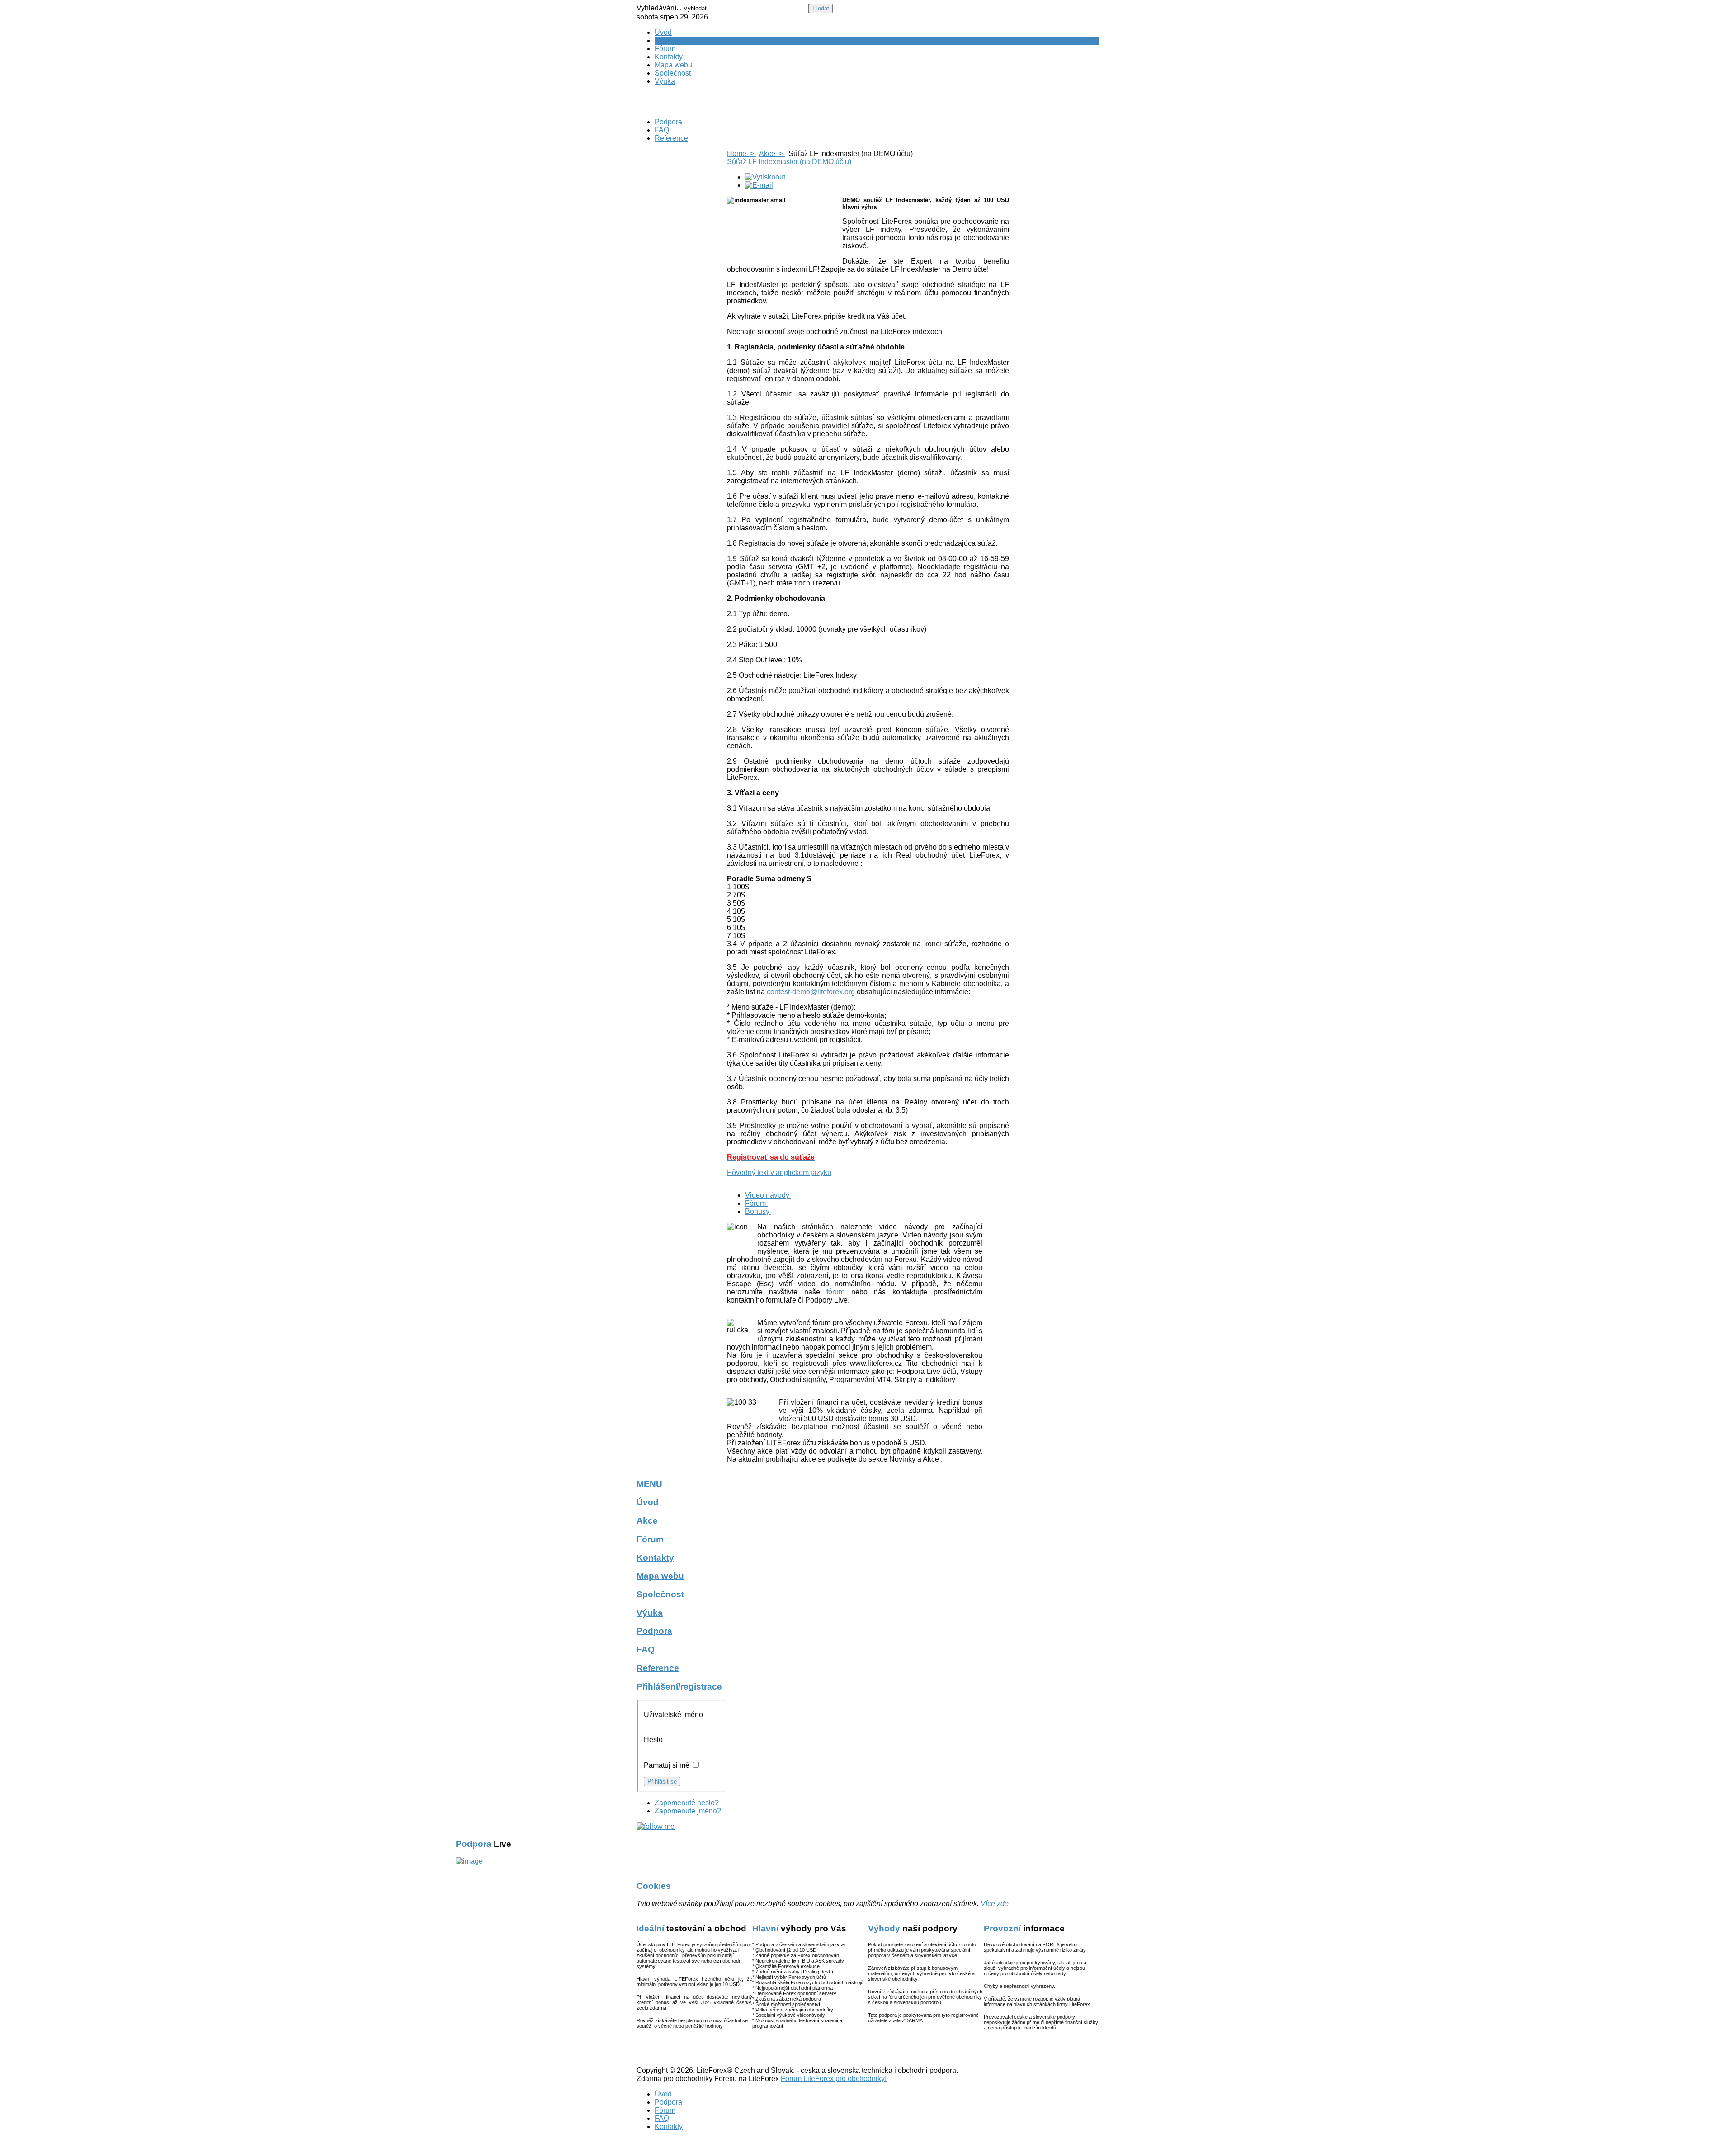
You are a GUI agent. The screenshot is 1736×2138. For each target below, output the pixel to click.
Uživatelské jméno (673, 1715)
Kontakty (669, 57)
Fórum (665, 49)
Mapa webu (673, 65)
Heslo (653, 1739)
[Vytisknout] (765, 177)
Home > (741, 153)
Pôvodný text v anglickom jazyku (779, 1173)
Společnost (673, 73)
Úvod (663, 32)
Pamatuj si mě (667, 1765)
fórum (835, 1292)
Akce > (772, 153)
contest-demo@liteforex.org (811, 992)
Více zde (995, 1904)
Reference (671, 138)
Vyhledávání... (659, 8)
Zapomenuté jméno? (688, 1811)
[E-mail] (759, 185)
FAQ (662, 130)
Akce (663, 40)
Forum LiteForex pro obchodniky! (834, 2079)
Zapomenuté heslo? (687, 1803)
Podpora (668, 122)
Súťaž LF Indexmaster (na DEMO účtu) (789, 162)
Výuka (665, 81)
